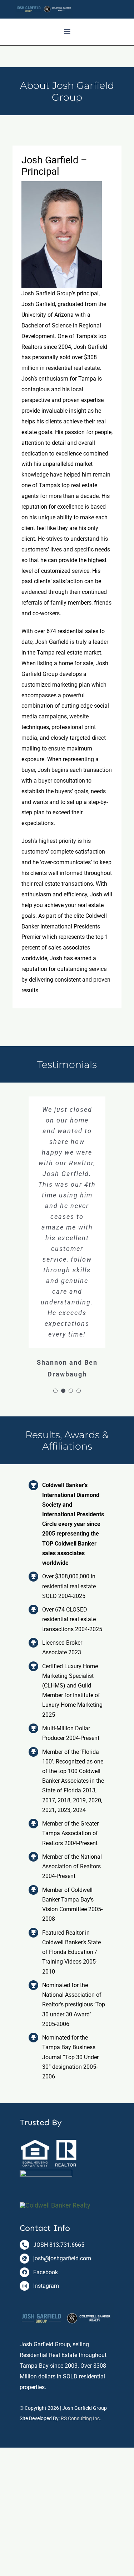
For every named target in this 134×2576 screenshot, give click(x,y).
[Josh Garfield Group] (67, 2307)
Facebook (46, 2272)
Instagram (46, 2286)
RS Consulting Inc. (81, 2418)
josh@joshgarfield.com (62, 2258)
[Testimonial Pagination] (55, 1391)
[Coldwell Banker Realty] (55, 2205)
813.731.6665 (67, 2245)
